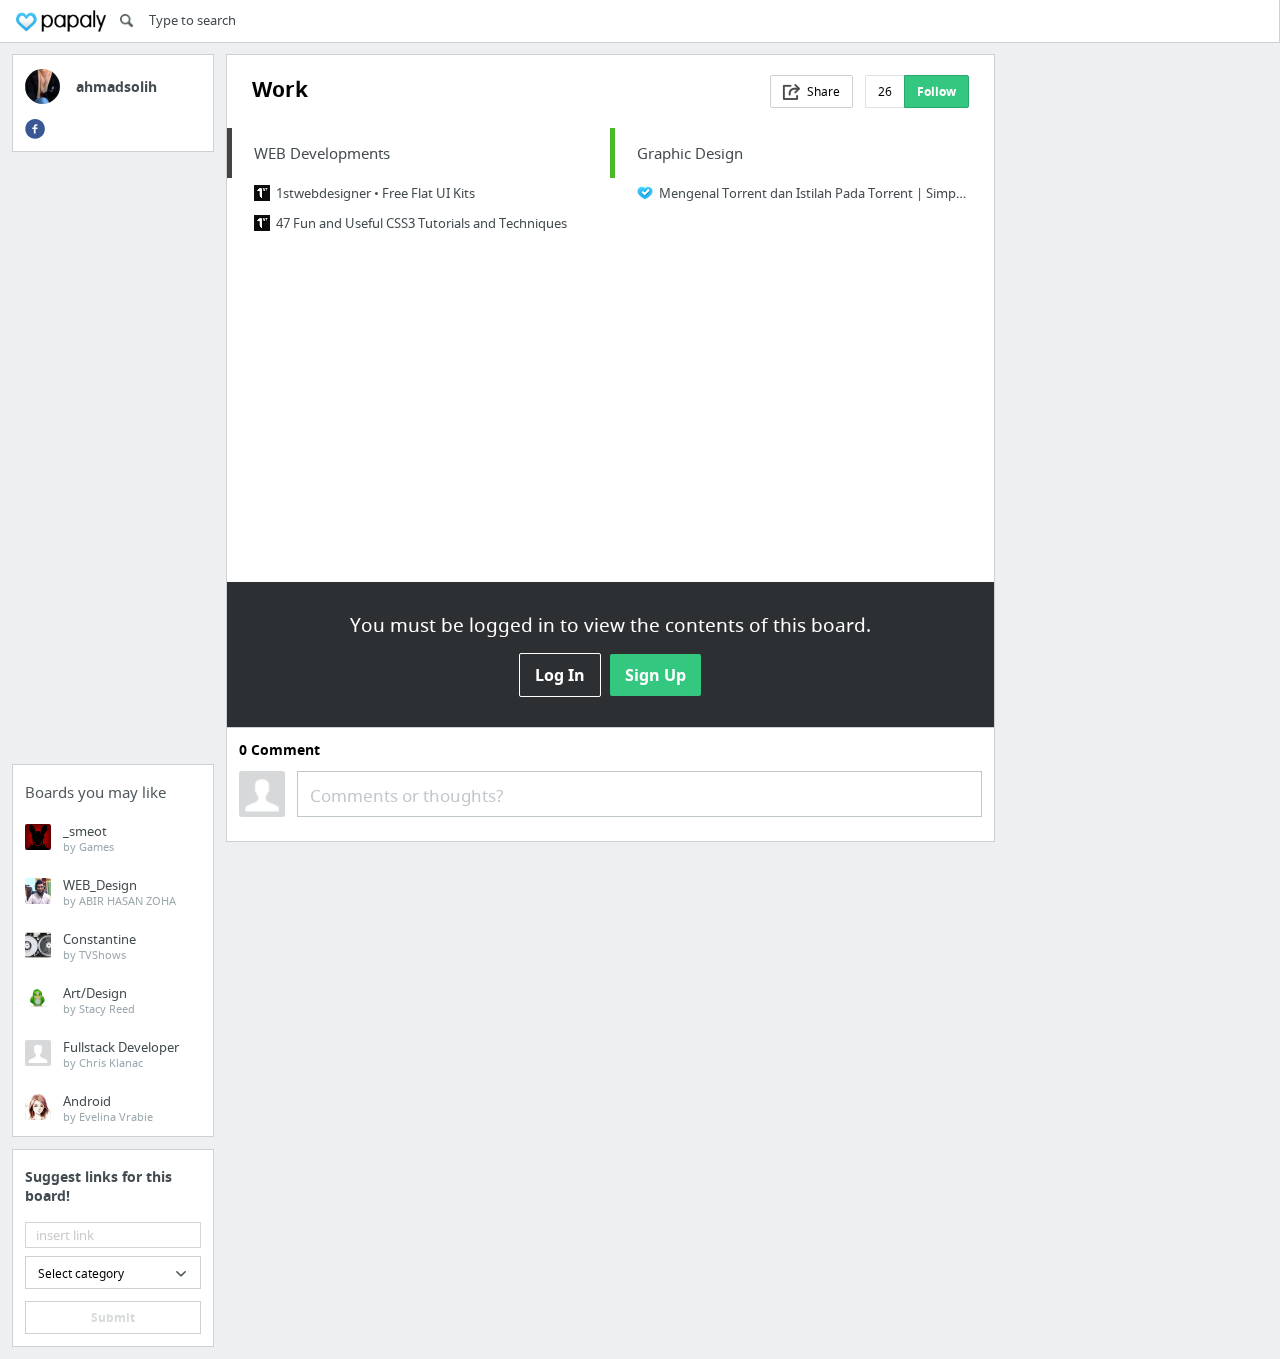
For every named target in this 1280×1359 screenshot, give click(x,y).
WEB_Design (119, 892)
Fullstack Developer (121, 1054)
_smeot (88, 838)
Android (108, 1108)
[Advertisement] (113, 464)
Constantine (99, 946)
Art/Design (99, 1000)
